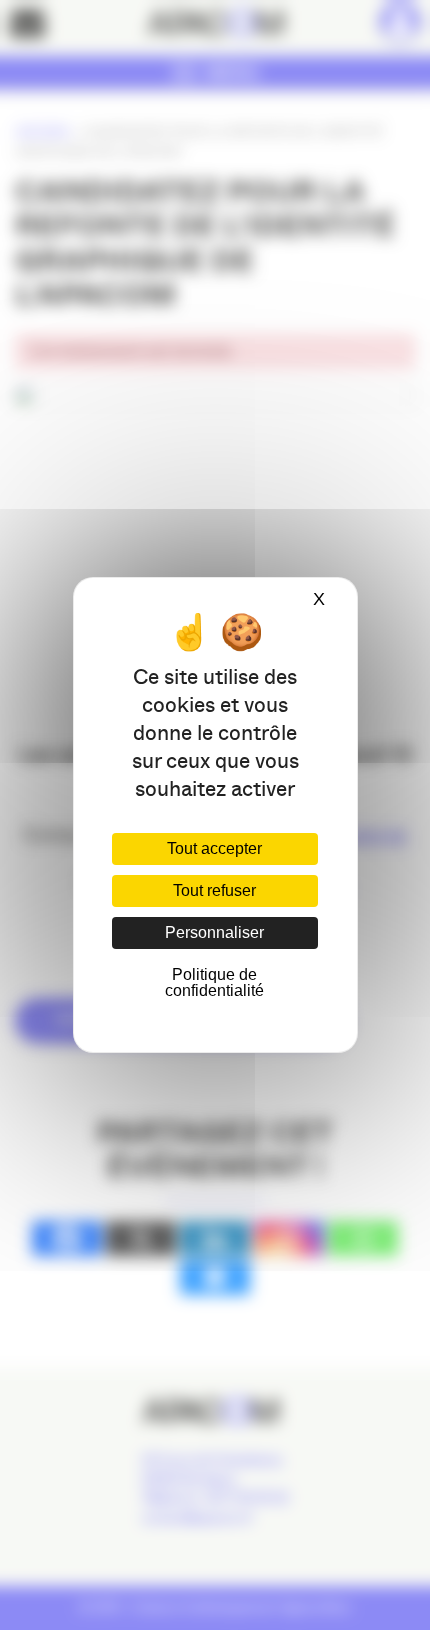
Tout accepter (214, 848)
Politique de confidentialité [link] (214, 982)
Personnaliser (214, 932)
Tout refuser (214, 890)
